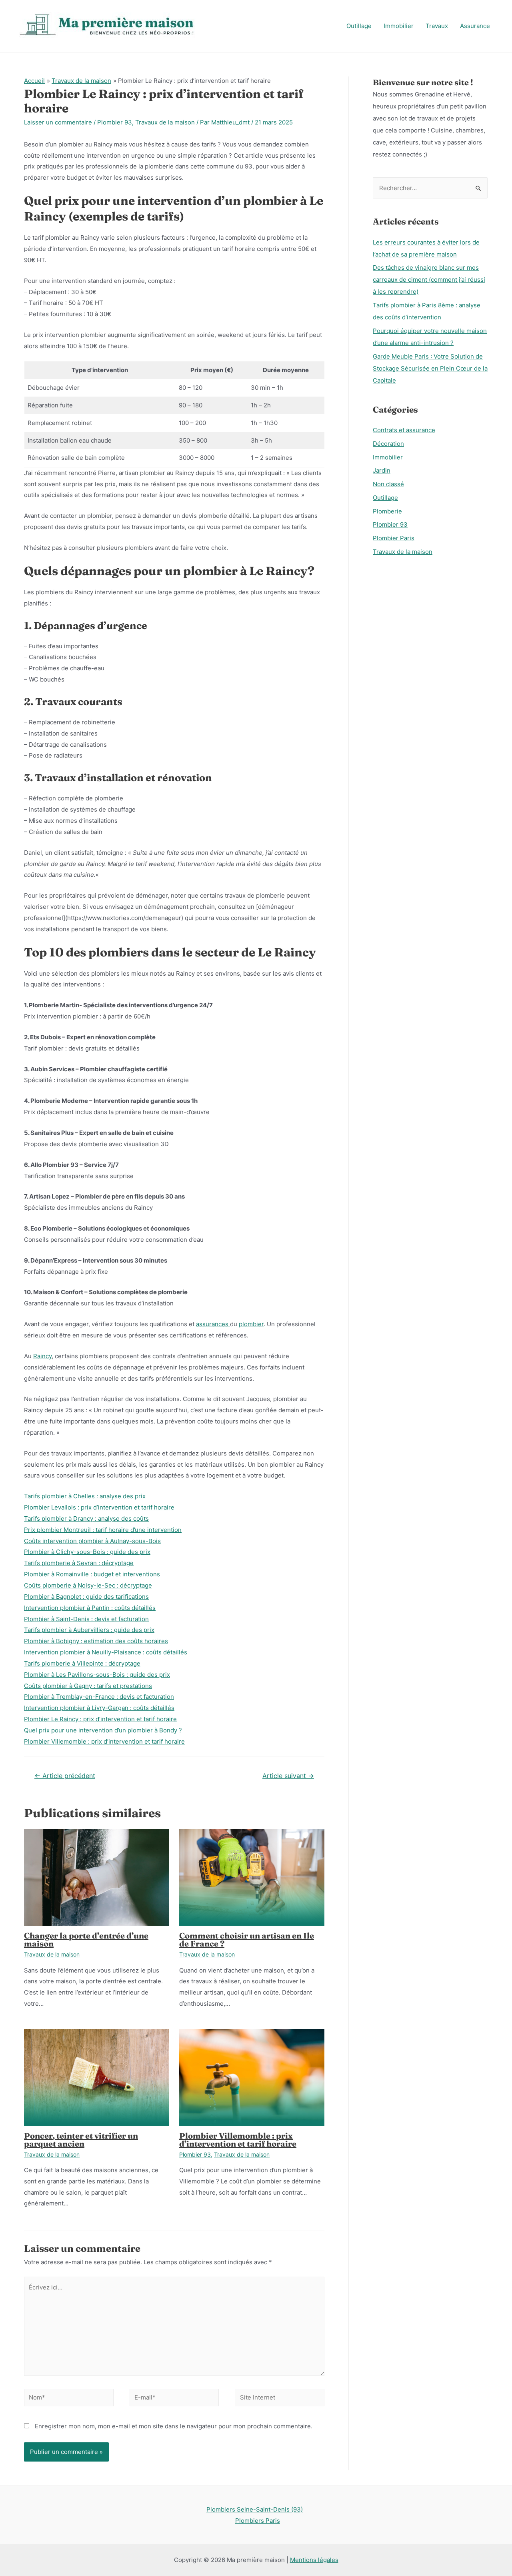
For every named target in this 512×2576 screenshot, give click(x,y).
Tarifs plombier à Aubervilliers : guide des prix (89, 1630)
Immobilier (399, 26)
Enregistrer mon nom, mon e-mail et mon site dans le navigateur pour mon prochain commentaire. (174, 2426)
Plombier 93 (115, 122)
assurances (213, 1324)
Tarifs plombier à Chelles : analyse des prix (85, 1496)
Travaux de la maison (165, 122)
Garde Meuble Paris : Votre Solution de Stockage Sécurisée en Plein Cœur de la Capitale (430, 368)
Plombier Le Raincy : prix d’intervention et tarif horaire (100, 1719)
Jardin (382, 470)
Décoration (388, 444)
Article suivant (288, 1776)
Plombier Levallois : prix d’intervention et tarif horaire (99, 1507)
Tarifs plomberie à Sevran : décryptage (79, 1563)
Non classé (388, 484)
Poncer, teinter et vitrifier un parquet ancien (81, 2140)
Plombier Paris (394, 538)
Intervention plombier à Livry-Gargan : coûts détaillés (99, 1708)
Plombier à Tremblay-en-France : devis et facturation (99, 1697)
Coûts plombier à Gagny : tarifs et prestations (88, 1686)
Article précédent (65, 1776)
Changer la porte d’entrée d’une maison (86, 1940)
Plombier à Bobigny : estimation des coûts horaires (96, 1641)
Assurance (475, 26)
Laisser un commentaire (58, 122)
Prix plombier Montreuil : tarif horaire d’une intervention (103, 1530)
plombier (251, 1324)
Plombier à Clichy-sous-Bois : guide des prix (87, 1552)
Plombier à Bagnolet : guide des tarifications (86, 1597)
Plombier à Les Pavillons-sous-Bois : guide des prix (97, 1675)
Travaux (437, 26)
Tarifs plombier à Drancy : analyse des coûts (86, 1519)
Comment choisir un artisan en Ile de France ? (247, 1940)
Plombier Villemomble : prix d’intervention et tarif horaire (104, 1741)
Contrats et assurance (404, 430)
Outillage (359, 26)
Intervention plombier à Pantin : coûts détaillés (90, 1608)
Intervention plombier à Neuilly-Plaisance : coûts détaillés (106, 1652)
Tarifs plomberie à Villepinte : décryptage (82, 1663)
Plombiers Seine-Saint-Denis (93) (255, 2509)
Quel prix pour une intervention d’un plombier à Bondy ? (103, 1730)
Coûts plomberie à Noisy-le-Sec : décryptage (88, 1585)
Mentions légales (314, 2560)
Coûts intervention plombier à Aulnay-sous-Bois (92, 1541)
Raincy (42, 1356)
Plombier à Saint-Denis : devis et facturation (86, 1619)
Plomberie (387, 511)
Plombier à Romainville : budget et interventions (92, 1574)
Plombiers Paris (258, 2521)
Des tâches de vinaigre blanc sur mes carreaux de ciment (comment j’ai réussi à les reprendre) (429, 280)
